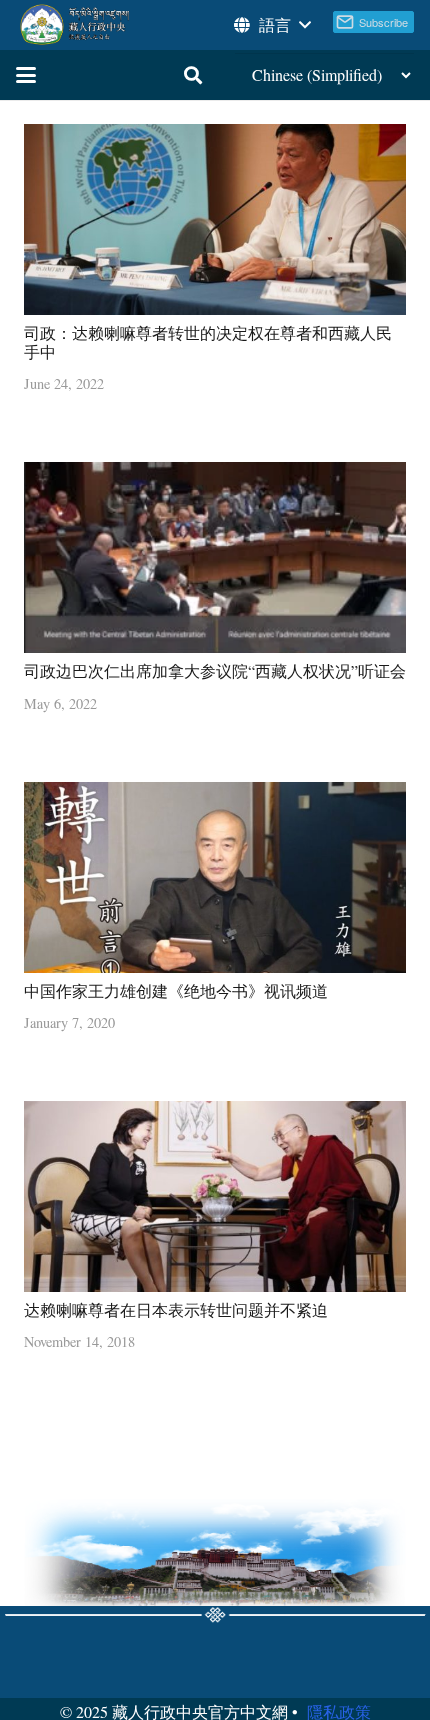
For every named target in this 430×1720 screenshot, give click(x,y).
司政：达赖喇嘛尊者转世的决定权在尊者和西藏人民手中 (208, 342)
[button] (271, 25)
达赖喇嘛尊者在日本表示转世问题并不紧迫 (176, 1309)
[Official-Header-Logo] (75, 25)
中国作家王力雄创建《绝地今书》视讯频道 (176, 990)
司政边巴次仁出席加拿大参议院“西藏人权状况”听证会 (215, 670)
